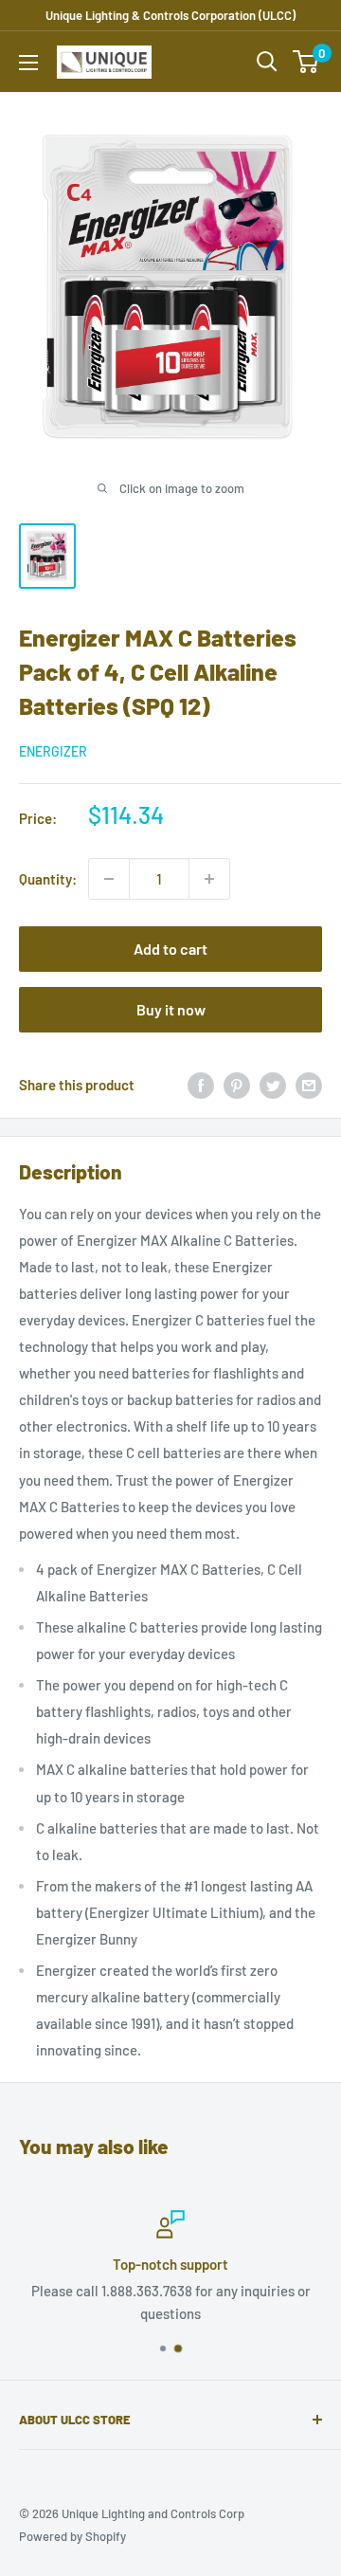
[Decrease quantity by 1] (109, 879)
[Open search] (267, 62)
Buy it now (171, 1009)
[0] (306, 62)
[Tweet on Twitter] (273, 1085)
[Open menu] (28, 63)
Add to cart (170, 949)
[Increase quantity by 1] (209, 879)
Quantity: (48, 879)
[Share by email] (309, 1085)
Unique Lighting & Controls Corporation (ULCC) (170, 15)
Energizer (53, 751)
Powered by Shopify (72, 2536)
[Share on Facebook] (201, 1085)
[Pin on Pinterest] (237, 1085)
